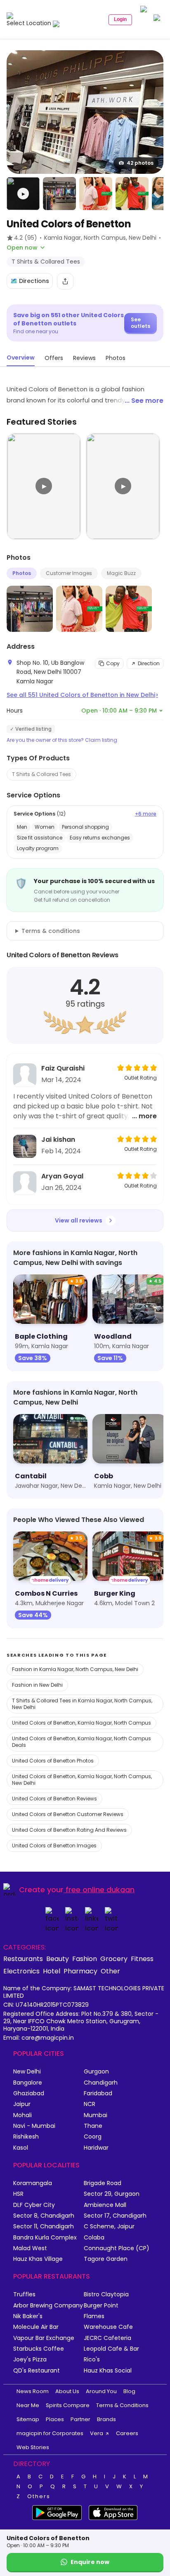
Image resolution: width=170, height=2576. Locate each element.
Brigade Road (103, 2183)
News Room (33, 2391)
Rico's (92, 2360)
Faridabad (98, 2093)
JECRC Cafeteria (107, 2338)
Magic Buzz (121, 573)
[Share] (65, 281)
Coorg (93, 2137)
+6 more (146, 814)
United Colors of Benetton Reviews (54, 1799)
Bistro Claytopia (106, 2294)
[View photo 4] (132, 194)
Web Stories (33, 2447)
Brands (106, 2419)
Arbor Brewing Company (48, 2306)
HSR (18, 2194)
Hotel (52, 1971)
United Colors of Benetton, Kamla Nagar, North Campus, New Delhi (82, 1780)
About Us (67, 2391)
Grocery (114, 1959)
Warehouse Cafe (108, 2327)
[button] (23, 194)
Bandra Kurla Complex (45, 2238)
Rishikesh (26, 2137)
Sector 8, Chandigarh (44, 2216)
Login (120, 19)
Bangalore (28, 2083)
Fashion (85, 1959)
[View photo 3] (96, 194)
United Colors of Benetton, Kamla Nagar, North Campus (81, 1723)
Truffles (24, 2294)
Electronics (21, 1971)
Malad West (30, 2248)
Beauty (58, 1959)
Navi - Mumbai (34, 2126)
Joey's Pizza (30, 2360)
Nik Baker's (28, 2316)
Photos (22, 573)
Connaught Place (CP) (117, 2248)
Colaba (94, 2238)
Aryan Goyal (62, 1176)
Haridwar (96, 2148)
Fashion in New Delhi (37, 1685)
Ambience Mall (105, 2205)
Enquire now (90, 2562)
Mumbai (96, 2115)
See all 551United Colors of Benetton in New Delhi (82, 695)
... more (144, 1116)
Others (39, 2497)
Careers (127, 2433)
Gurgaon (96, 2072)
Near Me (28, 2405)
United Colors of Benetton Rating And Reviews (69, 1830)
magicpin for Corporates (50, 2433)
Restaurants (23, 1959)
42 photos (140, 163)
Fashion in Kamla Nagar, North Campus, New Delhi (75, 1669)
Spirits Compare (68, 2405)
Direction (149, 663)
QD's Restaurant (37, 2371)
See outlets (140, 323)
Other (110, 1971)
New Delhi (27, 2072)
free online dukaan (100, 1890)
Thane (93, 2126)
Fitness (142, 1959)
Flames (94, 2316)
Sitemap (28, 2419)
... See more (144, 401)
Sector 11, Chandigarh (44, 2227)
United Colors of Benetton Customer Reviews (68, 1814)
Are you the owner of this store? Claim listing (62, 740)
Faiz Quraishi (63, 1068)
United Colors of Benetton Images (54, 1846)
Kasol (21, 2148)
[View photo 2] (59, 194)
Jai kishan (58, 1140)
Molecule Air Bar (36, 2327)
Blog (129, 2391)
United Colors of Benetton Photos (53, 1761)
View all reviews (79, 1220)
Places (55, 2419)
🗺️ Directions (30, 281)
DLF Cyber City (34, 2205)
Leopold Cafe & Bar (111, 2349)
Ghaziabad (29, 2093)
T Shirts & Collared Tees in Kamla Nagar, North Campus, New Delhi (82, 1704)
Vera (97, 2433)
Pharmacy (80, 1971)
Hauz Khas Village (38, 2259)
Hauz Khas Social (108, 2371)
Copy (113, 663)
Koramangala (33, 2183)
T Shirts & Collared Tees (41, 774)
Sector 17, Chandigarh (115, 2216)
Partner (80, 2419)
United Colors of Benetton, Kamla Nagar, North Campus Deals (81, 1742)
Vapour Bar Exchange (44, 2338)
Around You (101, 2391)
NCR (90, 2104)
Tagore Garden (106, 2259)
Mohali (22, 2115)
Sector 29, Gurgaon (112, 2194)
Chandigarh (101, 2083)
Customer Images (69, 573)
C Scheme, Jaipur (109, 2227)
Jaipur (22, 2104)
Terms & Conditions (122, 2405)
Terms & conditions (51, 931)
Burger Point (101, 2306)
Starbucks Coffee (39, 2349)
